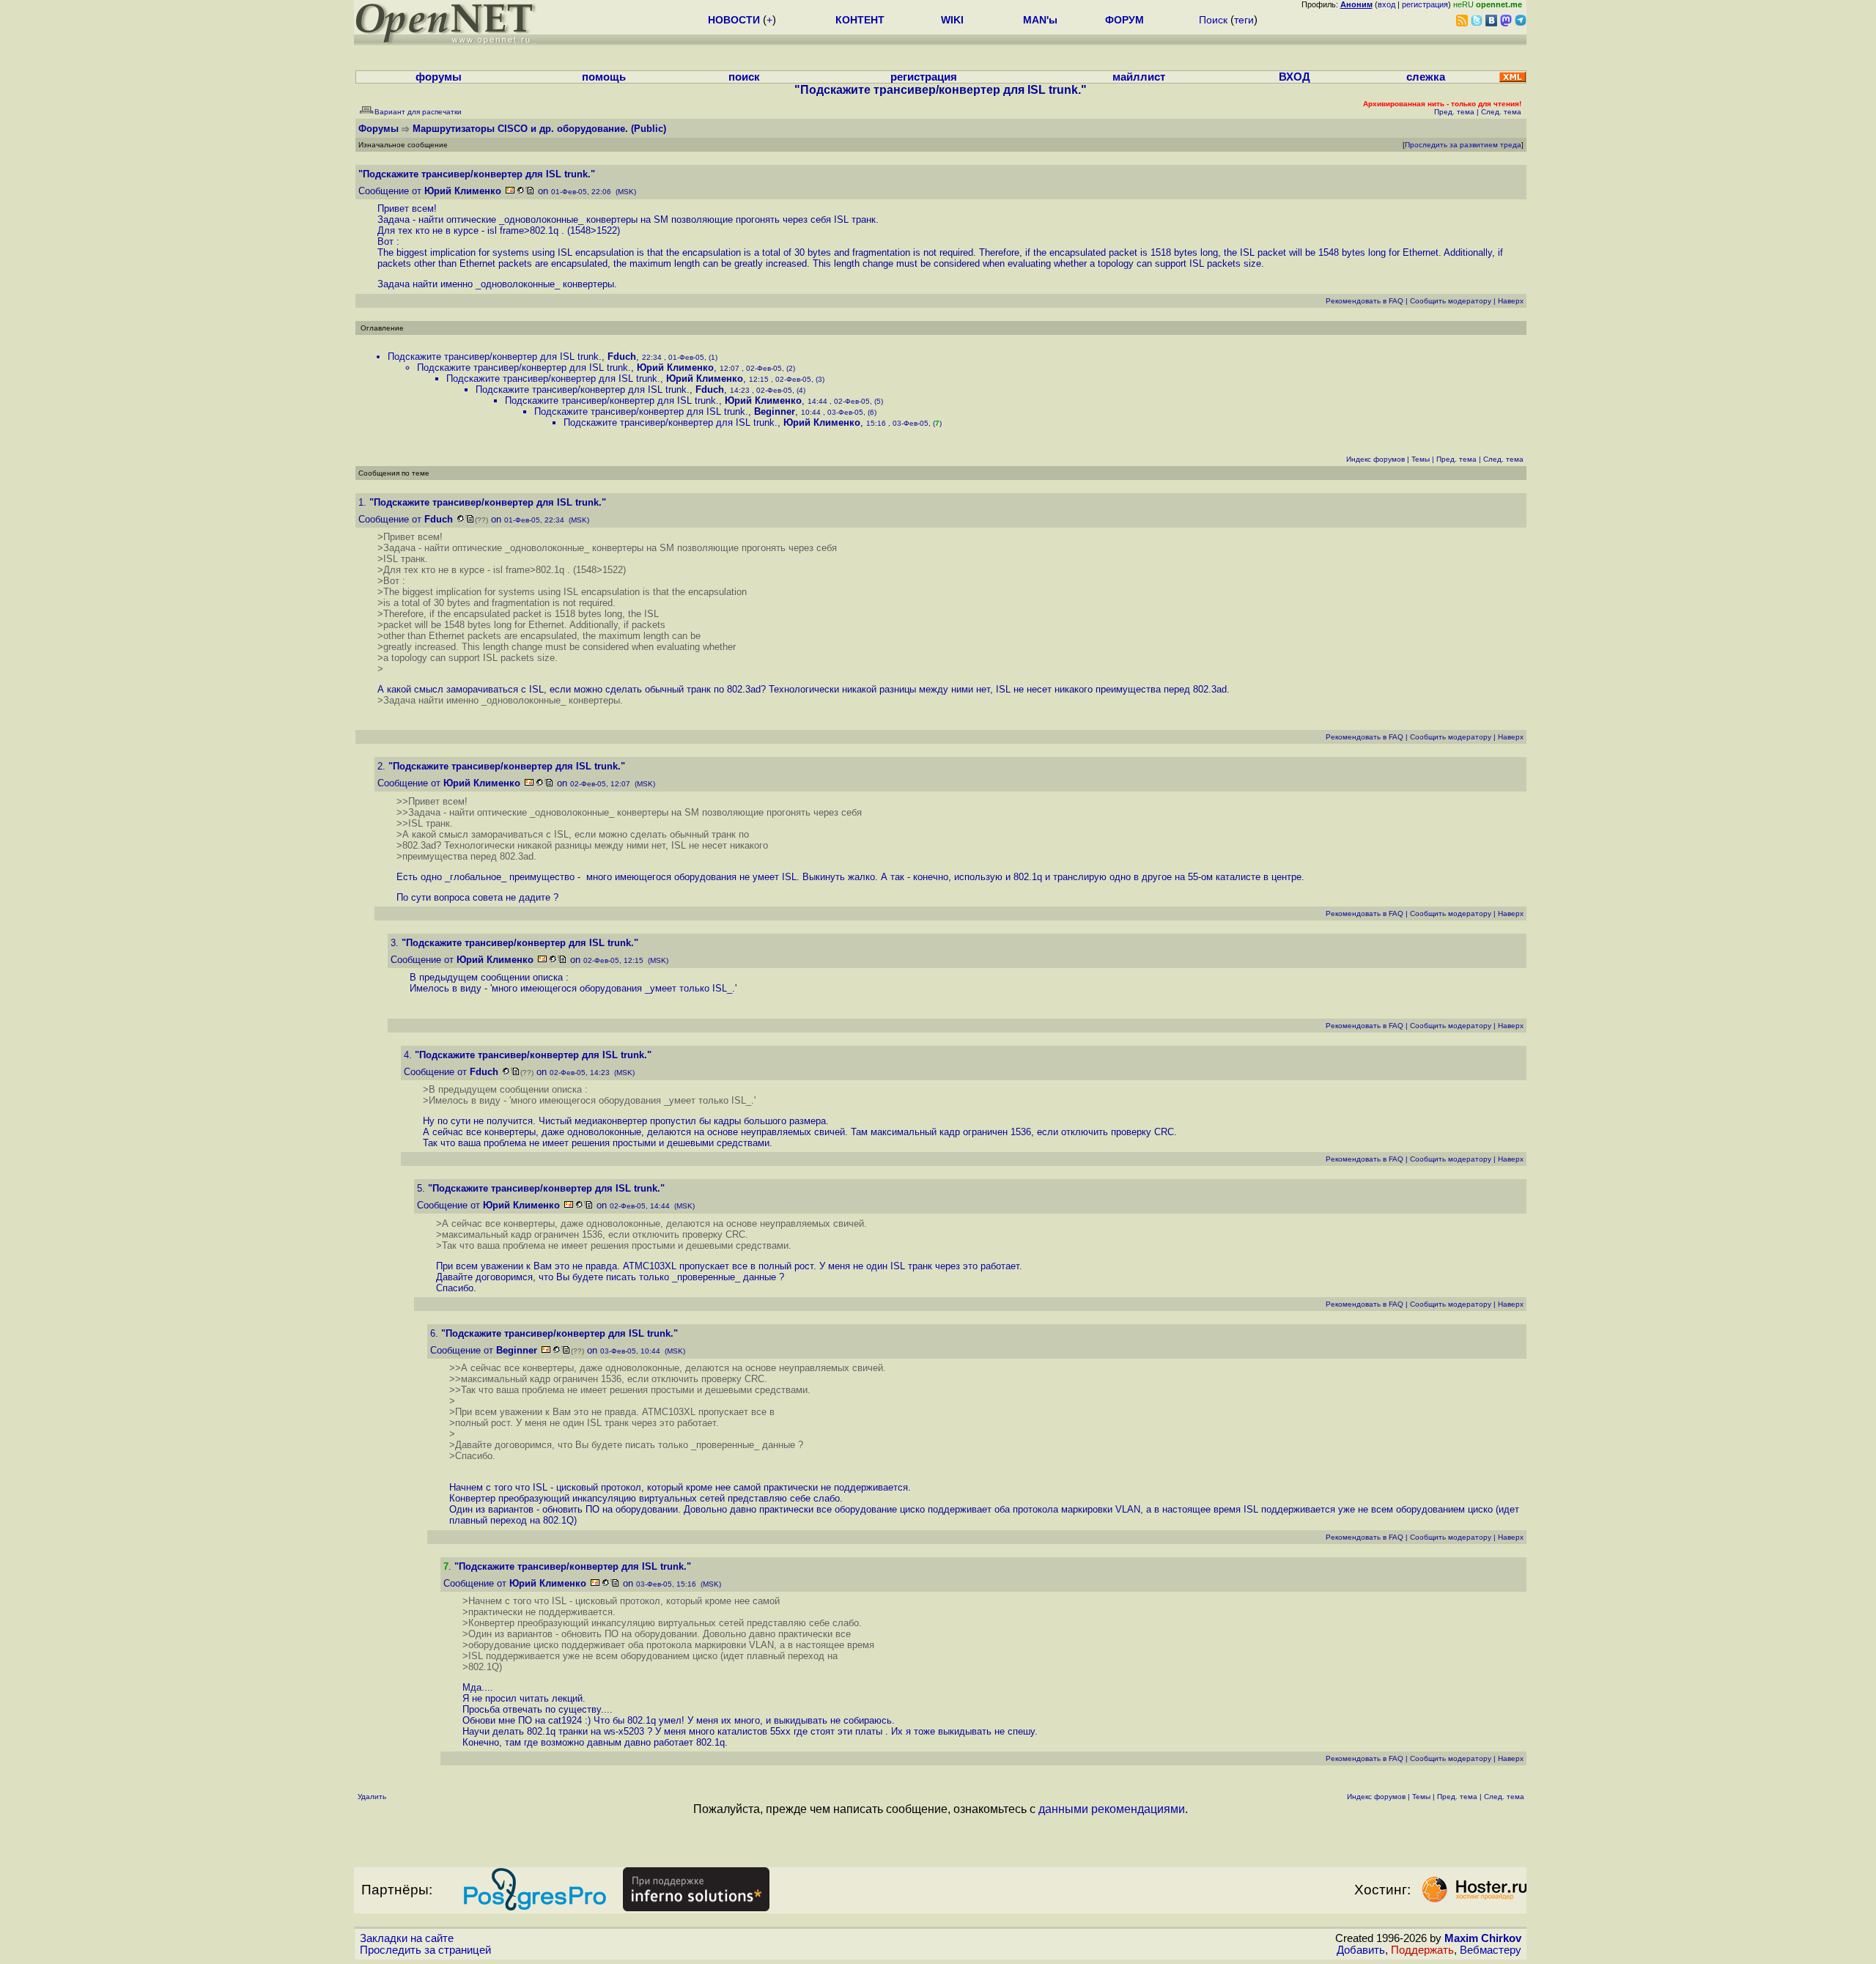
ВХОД (1295, 77)
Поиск (1213, 20)
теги (1244, 20)
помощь (604, 77)
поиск (744, 77)
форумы (439, 77)
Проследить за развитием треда (1463, 145)
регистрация (1425, 4)
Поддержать (1422, 1950)
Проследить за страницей (425, 1950)
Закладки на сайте (407, 1938)
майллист (1139, 77)
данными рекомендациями (1112, 1809)
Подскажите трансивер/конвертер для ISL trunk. (495, 357)
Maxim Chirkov (1483, 1938)
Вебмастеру (1491, 1950)
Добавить (1361, 1950)
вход (1386, 4)
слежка (1426, 77)
